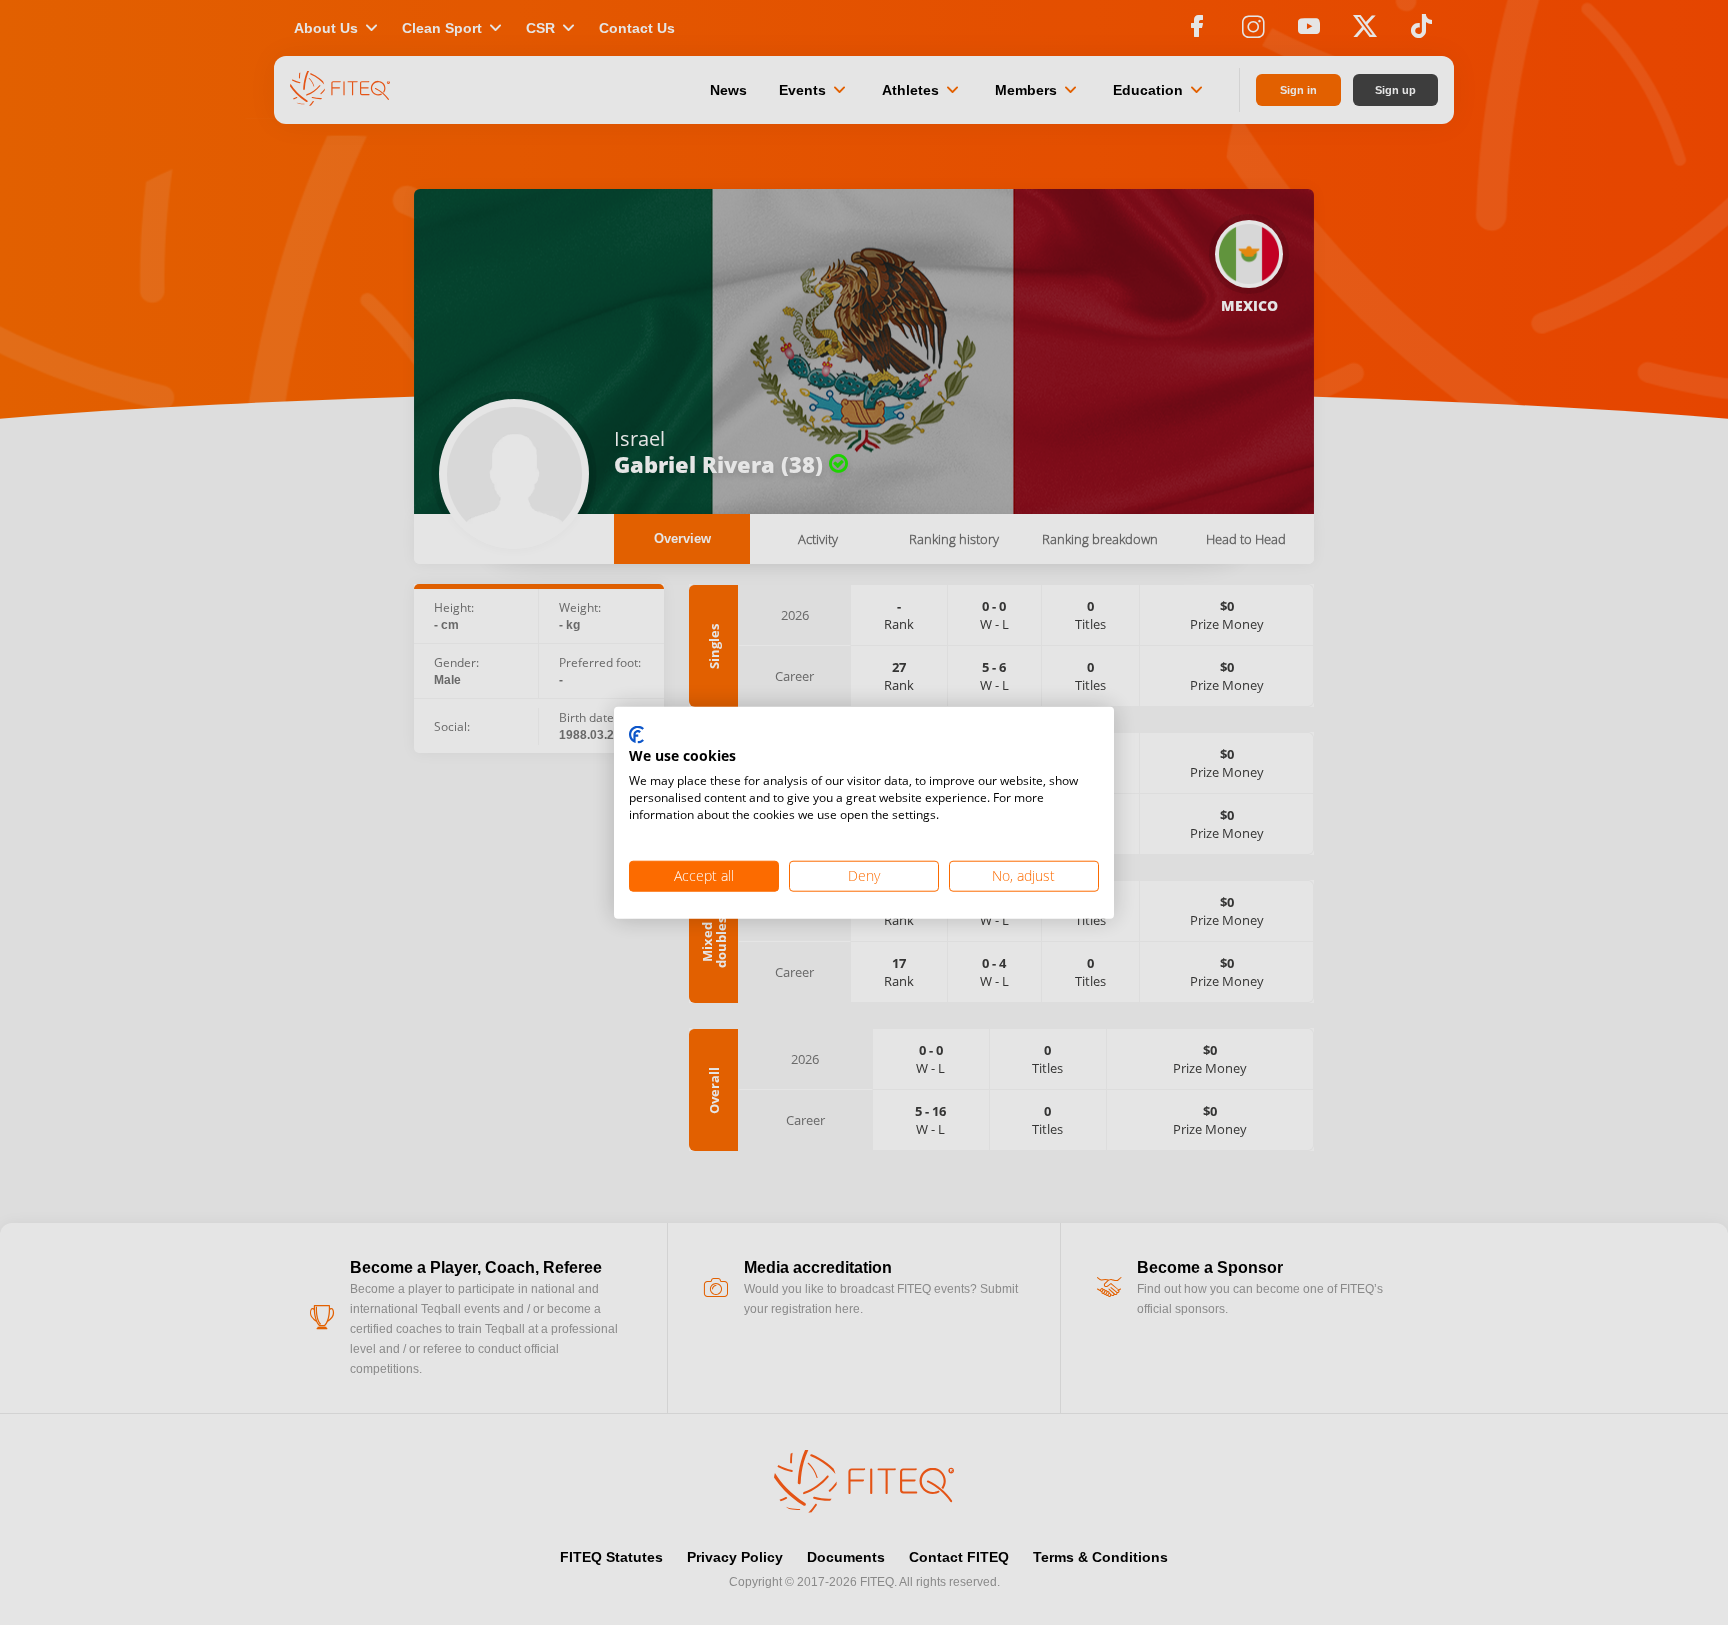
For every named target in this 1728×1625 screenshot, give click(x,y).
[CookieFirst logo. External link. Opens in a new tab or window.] (636, 735)
